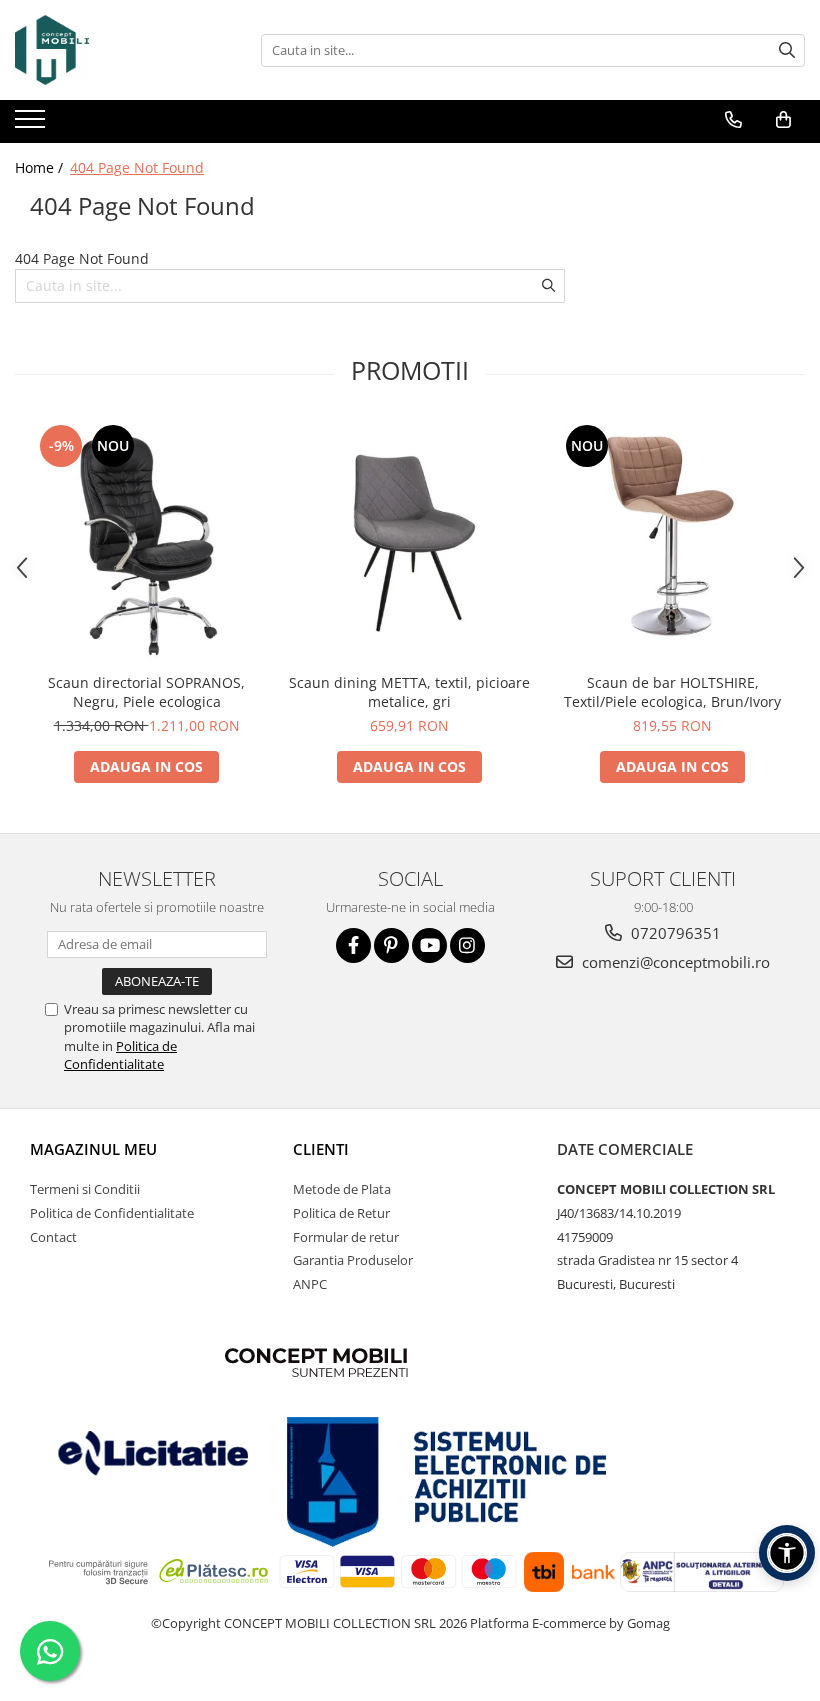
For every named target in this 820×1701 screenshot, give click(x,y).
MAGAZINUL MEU (93, 1149)
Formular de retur (346, 1237)
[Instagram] (467, 945)
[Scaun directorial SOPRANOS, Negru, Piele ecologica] (146, 541)
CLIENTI (321, 1149)
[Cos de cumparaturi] (783, 120)
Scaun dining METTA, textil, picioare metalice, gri (409, 692)
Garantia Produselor (353, 1260)
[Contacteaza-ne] (733, 120)
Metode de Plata (342, 1189)
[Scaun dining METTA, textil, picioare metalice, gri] (409, 541)
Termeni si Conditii (85, 1189)
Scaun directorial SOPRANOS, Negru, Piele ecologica (146, 692)
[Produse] (32, 125)
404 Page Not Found (137, 167)
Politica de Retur (341, 1213)
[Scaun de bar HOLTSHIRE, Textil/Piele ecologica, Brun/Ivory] (672, 541)
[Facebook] (353, 945)
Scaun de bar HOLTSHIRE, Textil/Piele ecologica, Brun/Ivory (672, 692)
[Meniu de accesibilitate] (787, 1553)
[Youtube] (429, 945)
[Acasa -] (115, 50)
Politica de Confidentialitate (120, 1055)
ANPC (310, 1284)
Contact (53, 1237)
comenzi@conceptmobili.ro (674, 962)
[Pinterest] (391, 945)
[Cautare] (787, 50)
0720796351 (674, 933)
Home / (41, 167)
